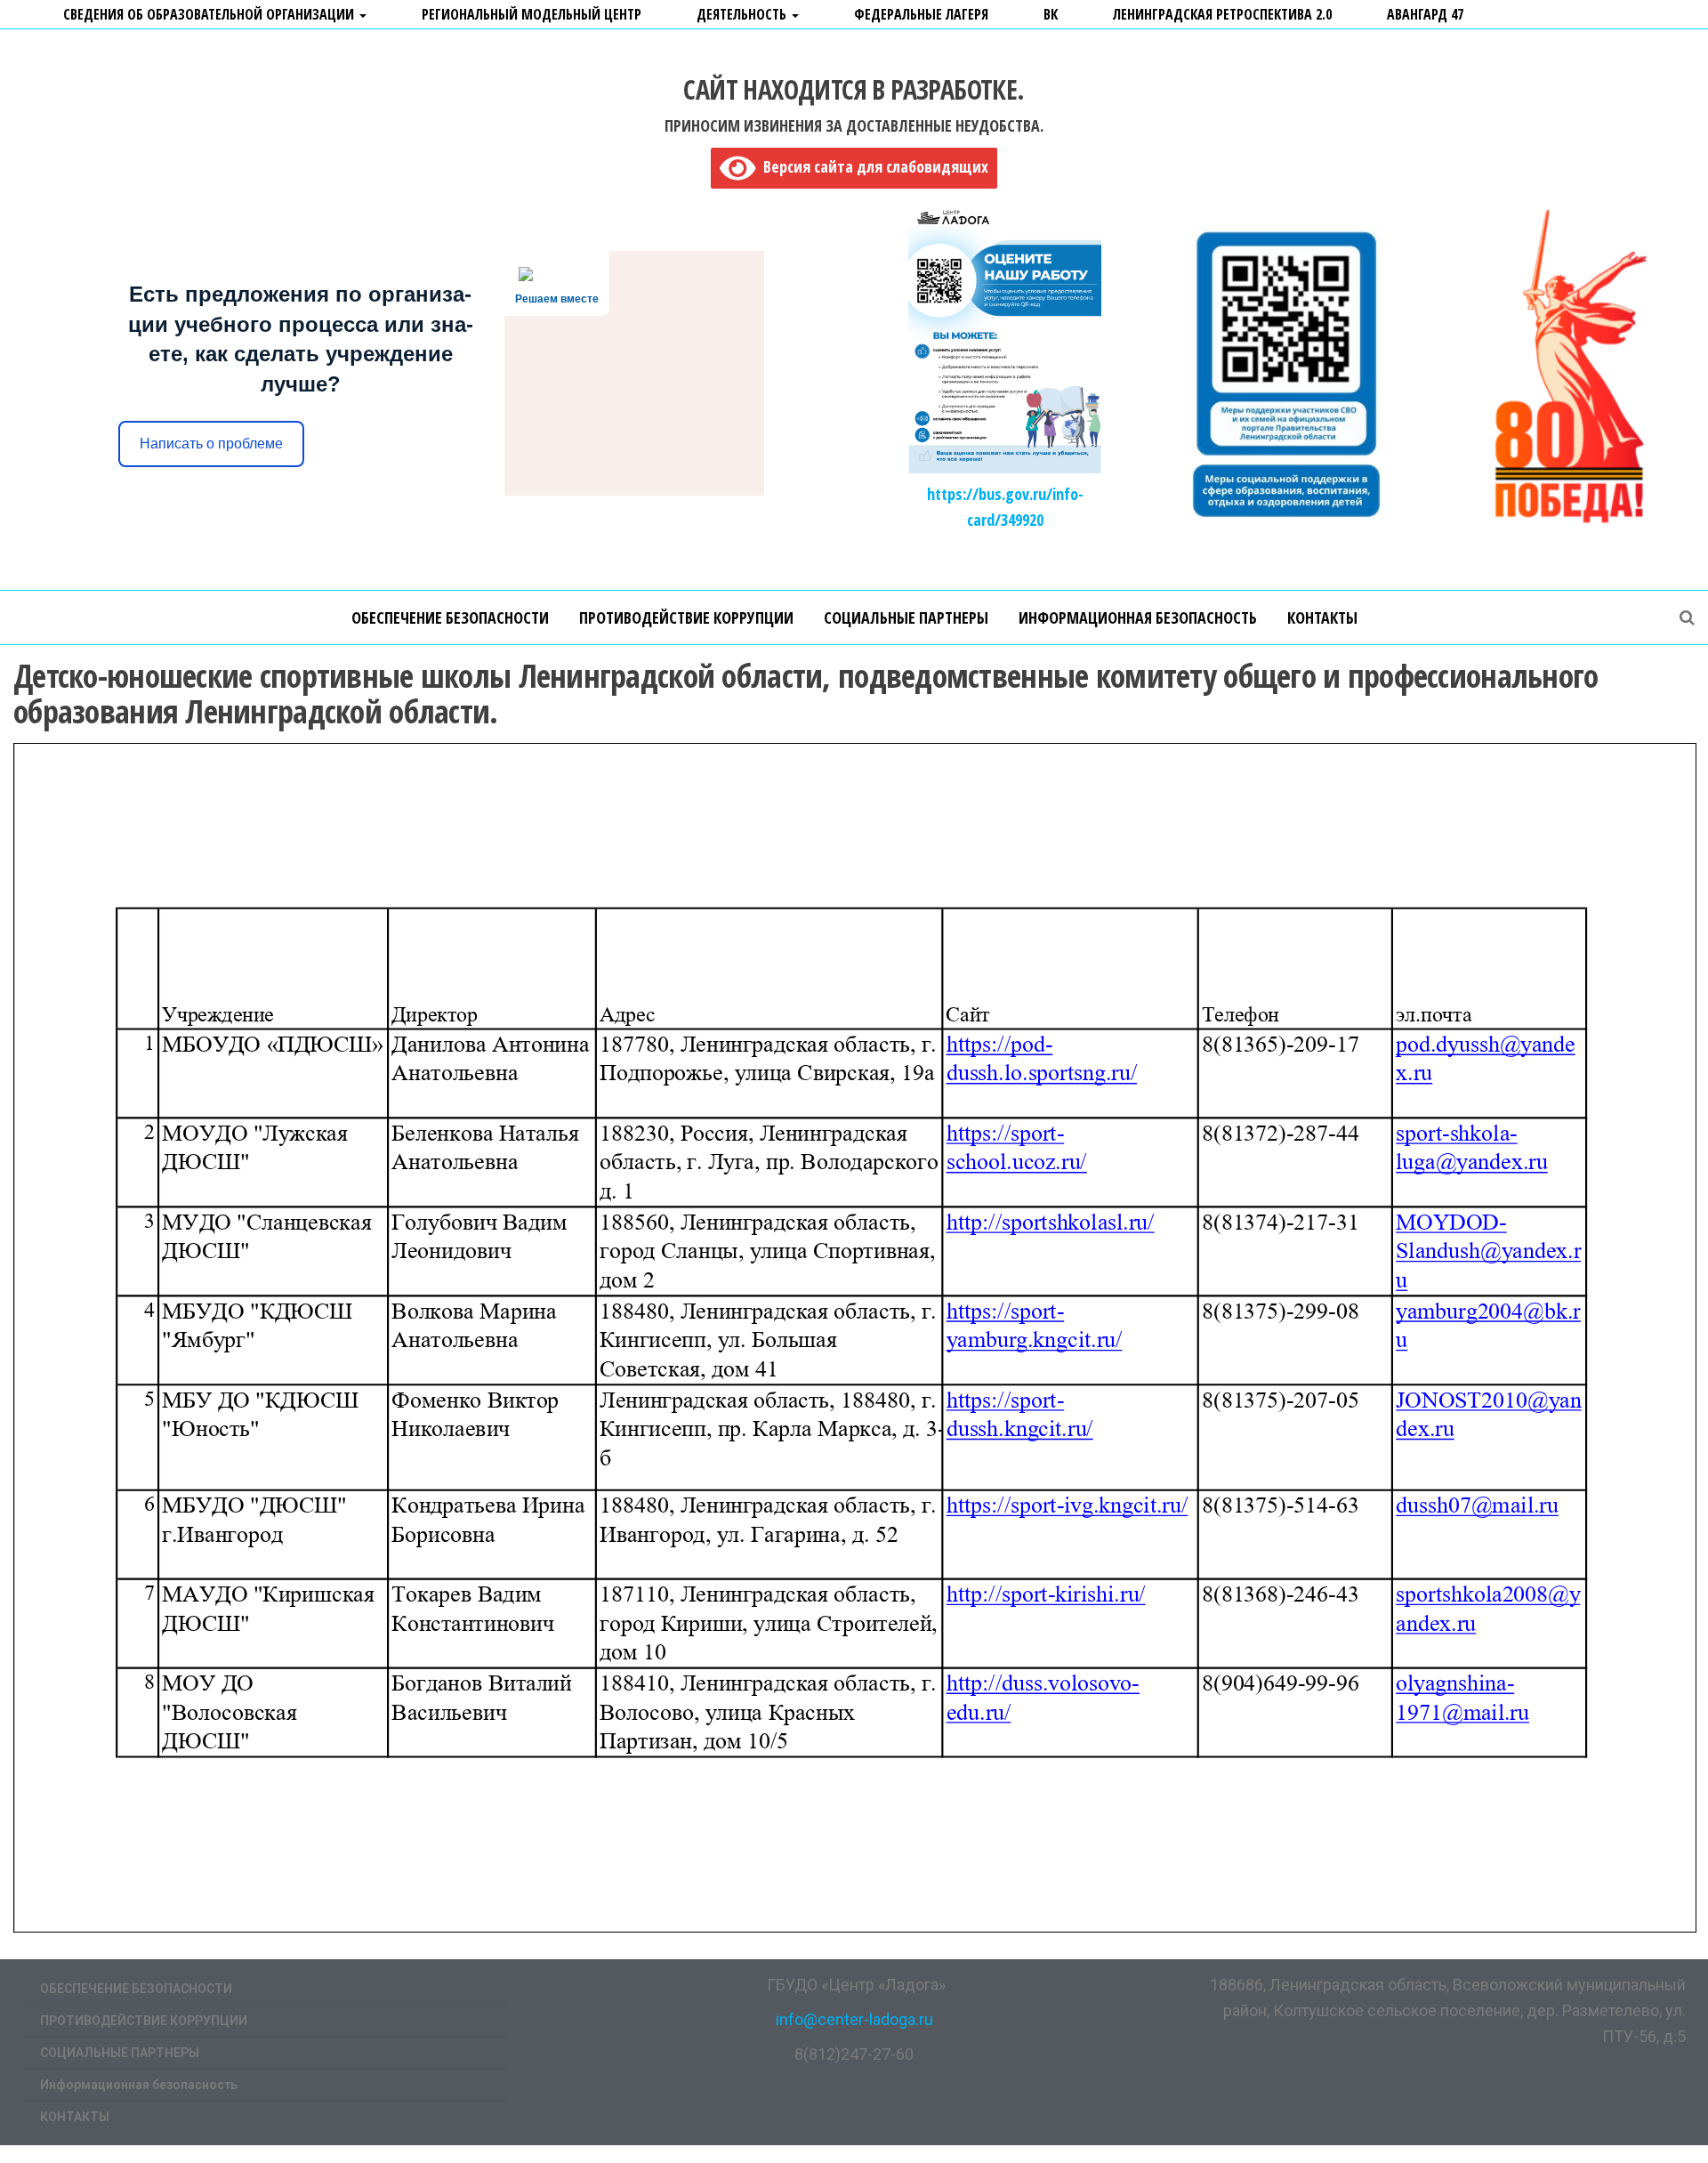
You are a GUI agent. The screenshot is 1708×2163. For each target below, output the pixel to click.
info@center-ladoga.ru (854, 2019)
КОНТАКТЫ (1322, 617)
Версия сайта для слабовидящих (872, 166)
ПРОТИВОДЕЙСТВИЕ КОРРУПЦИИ (686, 617)
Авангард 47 (1425, 14)
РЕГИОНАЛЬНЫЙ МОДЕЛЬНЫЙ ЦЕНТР (532, 14)
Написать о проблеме (211, 444)
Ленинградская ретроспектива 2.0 (1222, 14)
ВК (1051, 14)
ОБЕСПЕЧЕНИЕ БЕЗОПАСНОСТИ (450, 617)
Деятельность (743, 14)
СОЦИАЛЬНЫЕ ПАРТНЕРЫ (906, 617)
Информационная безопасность (1138, 617)
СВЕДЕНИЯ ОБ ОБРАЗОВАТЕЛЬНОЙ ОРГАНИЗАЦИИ (210, 14)
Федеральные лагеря (921, 14)
